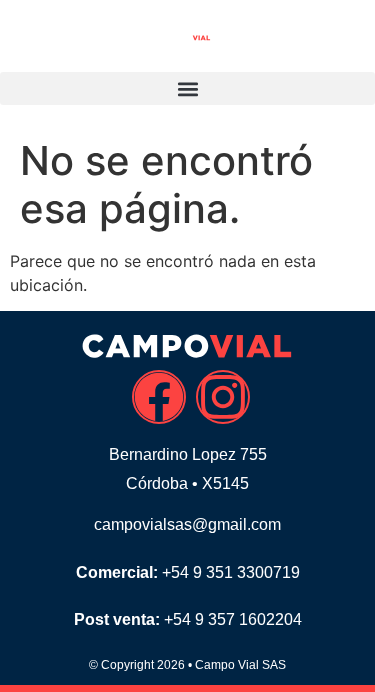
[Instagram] (223, 397)
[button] (187, 88)
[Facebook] (159, 397)
